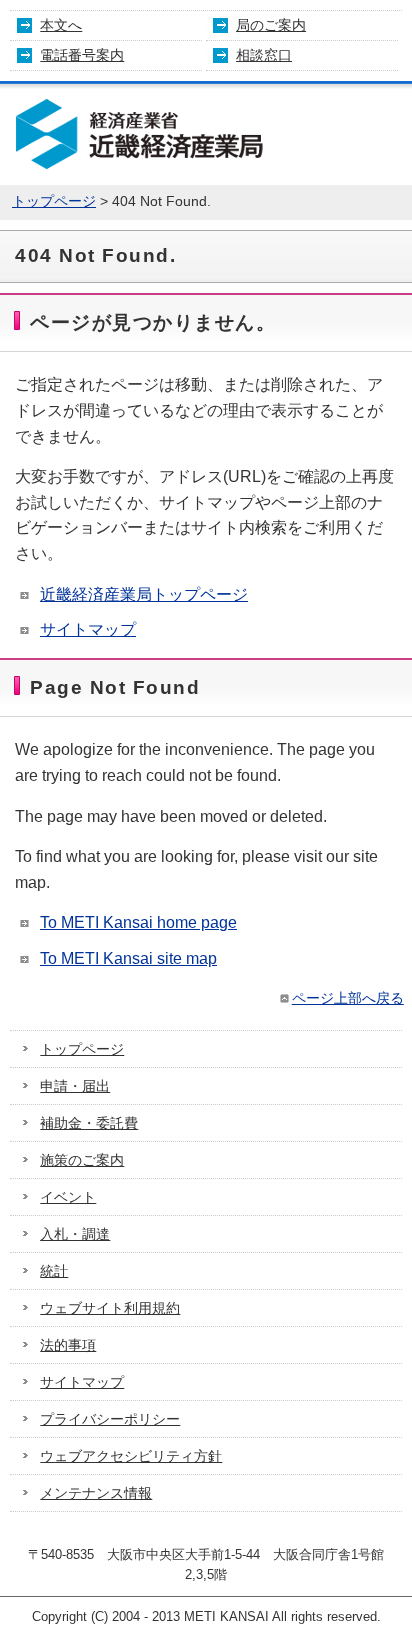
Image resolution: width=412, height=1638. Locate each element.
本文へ (61, 25)
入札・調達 (75, 1234)
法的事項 (68, 1345)
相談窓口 (264, 55)
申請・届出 (75, 1086)
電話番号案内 (82, 55)
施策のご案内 (82, 1160)
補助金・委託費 (89, 1123)
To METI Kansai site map (128, 958)
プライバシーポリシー (110, 1419)
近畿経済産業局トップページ (144, 594)
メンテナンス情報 (96, 1493)
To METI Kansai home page (138, 922)
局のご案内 (271, 25)
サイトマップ (88, 629)
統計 (54, 1271)
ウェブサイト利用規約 (110, 1308)
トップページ (54, 201)
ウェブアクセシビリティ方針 (131, 1456)
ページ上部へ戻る (348, 998)
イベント (68, 1197)
